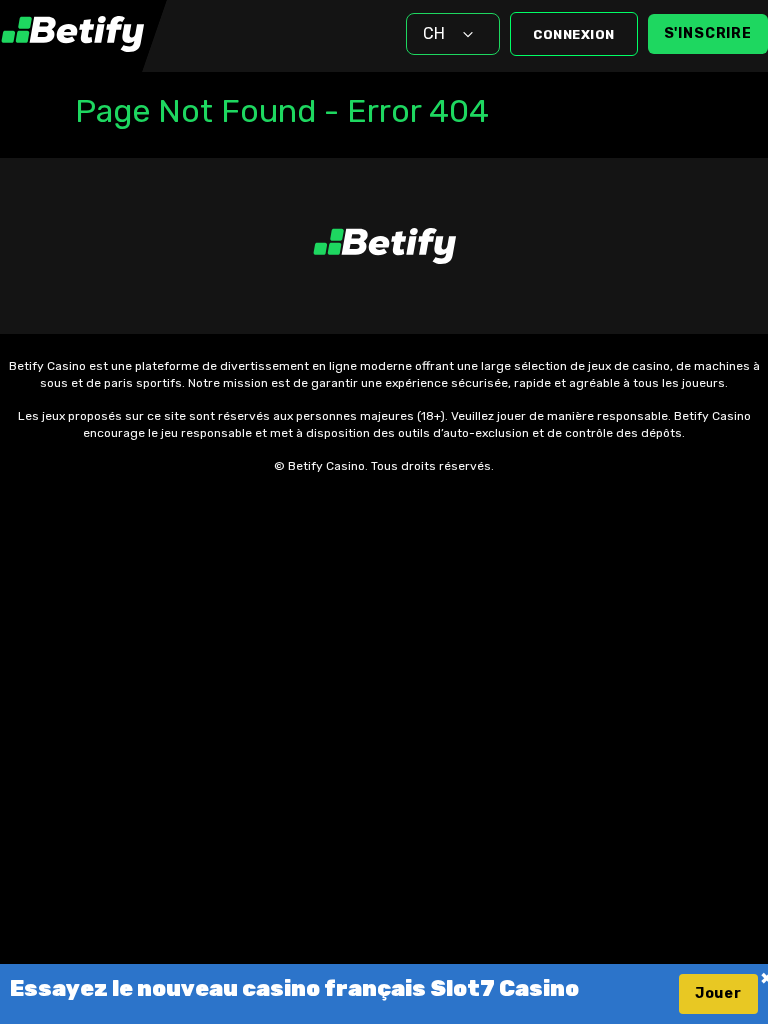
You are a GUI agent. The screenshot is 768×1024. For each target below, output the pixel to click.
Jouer (718, 993)
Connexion (574, 34)
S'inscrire (708, 33)
